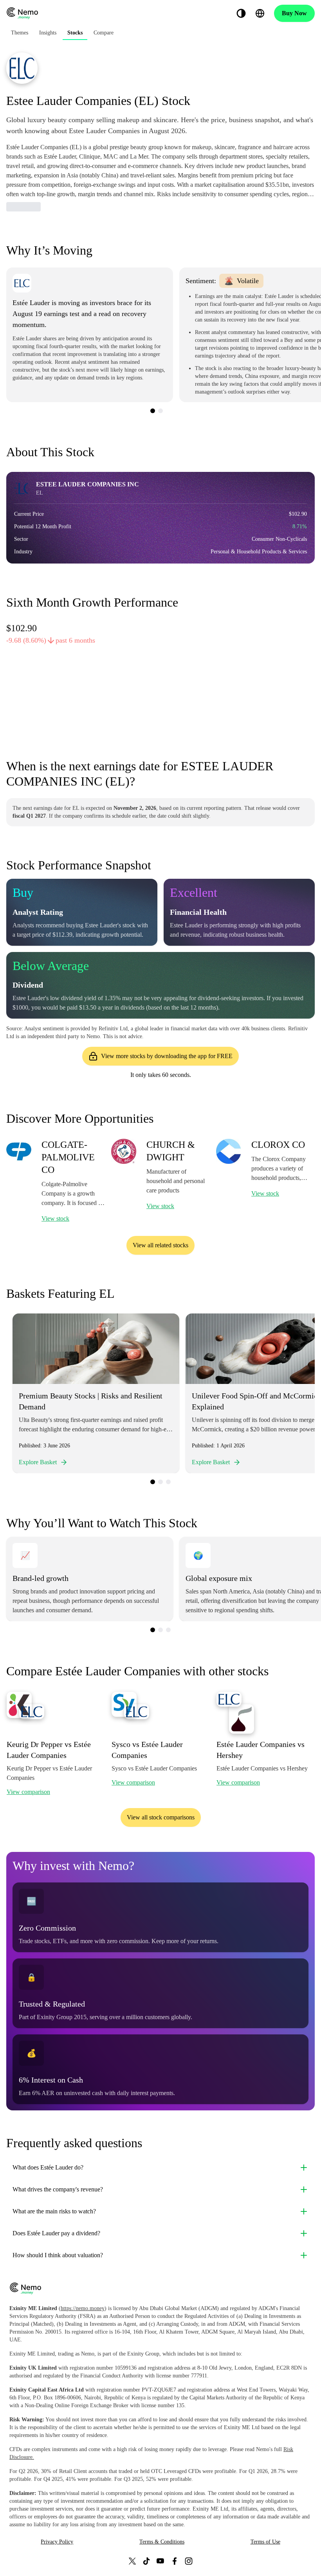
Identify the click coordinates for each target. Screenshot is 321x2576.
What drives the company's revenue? (58, 2189)
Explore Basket (38, 1462)
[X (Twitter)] (132, 2561)
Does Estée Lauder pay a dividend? (56, 2233)
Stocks (75, 33)
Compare (104, 33)
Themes (20, 33)
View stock (55, 1218)
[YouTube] (160, 2561)
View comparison (28, 1792)
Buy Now (294, 13)
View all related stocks (160, 1245)
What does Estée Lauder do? (48, 2167)
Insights (48, 33)
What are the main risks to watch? (54, 2211)
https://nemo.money (83, 2308)
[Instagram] (189, 2561)
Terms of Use (265, 2542)
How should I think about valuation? (58, 2255)
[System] (241, 13)
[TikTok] (146, 2561)
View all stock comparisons (161, 1817)
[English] (260, 13)
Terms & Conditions (162, 2542)
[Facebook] (175, 2561)
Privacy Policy (57, 2542)
